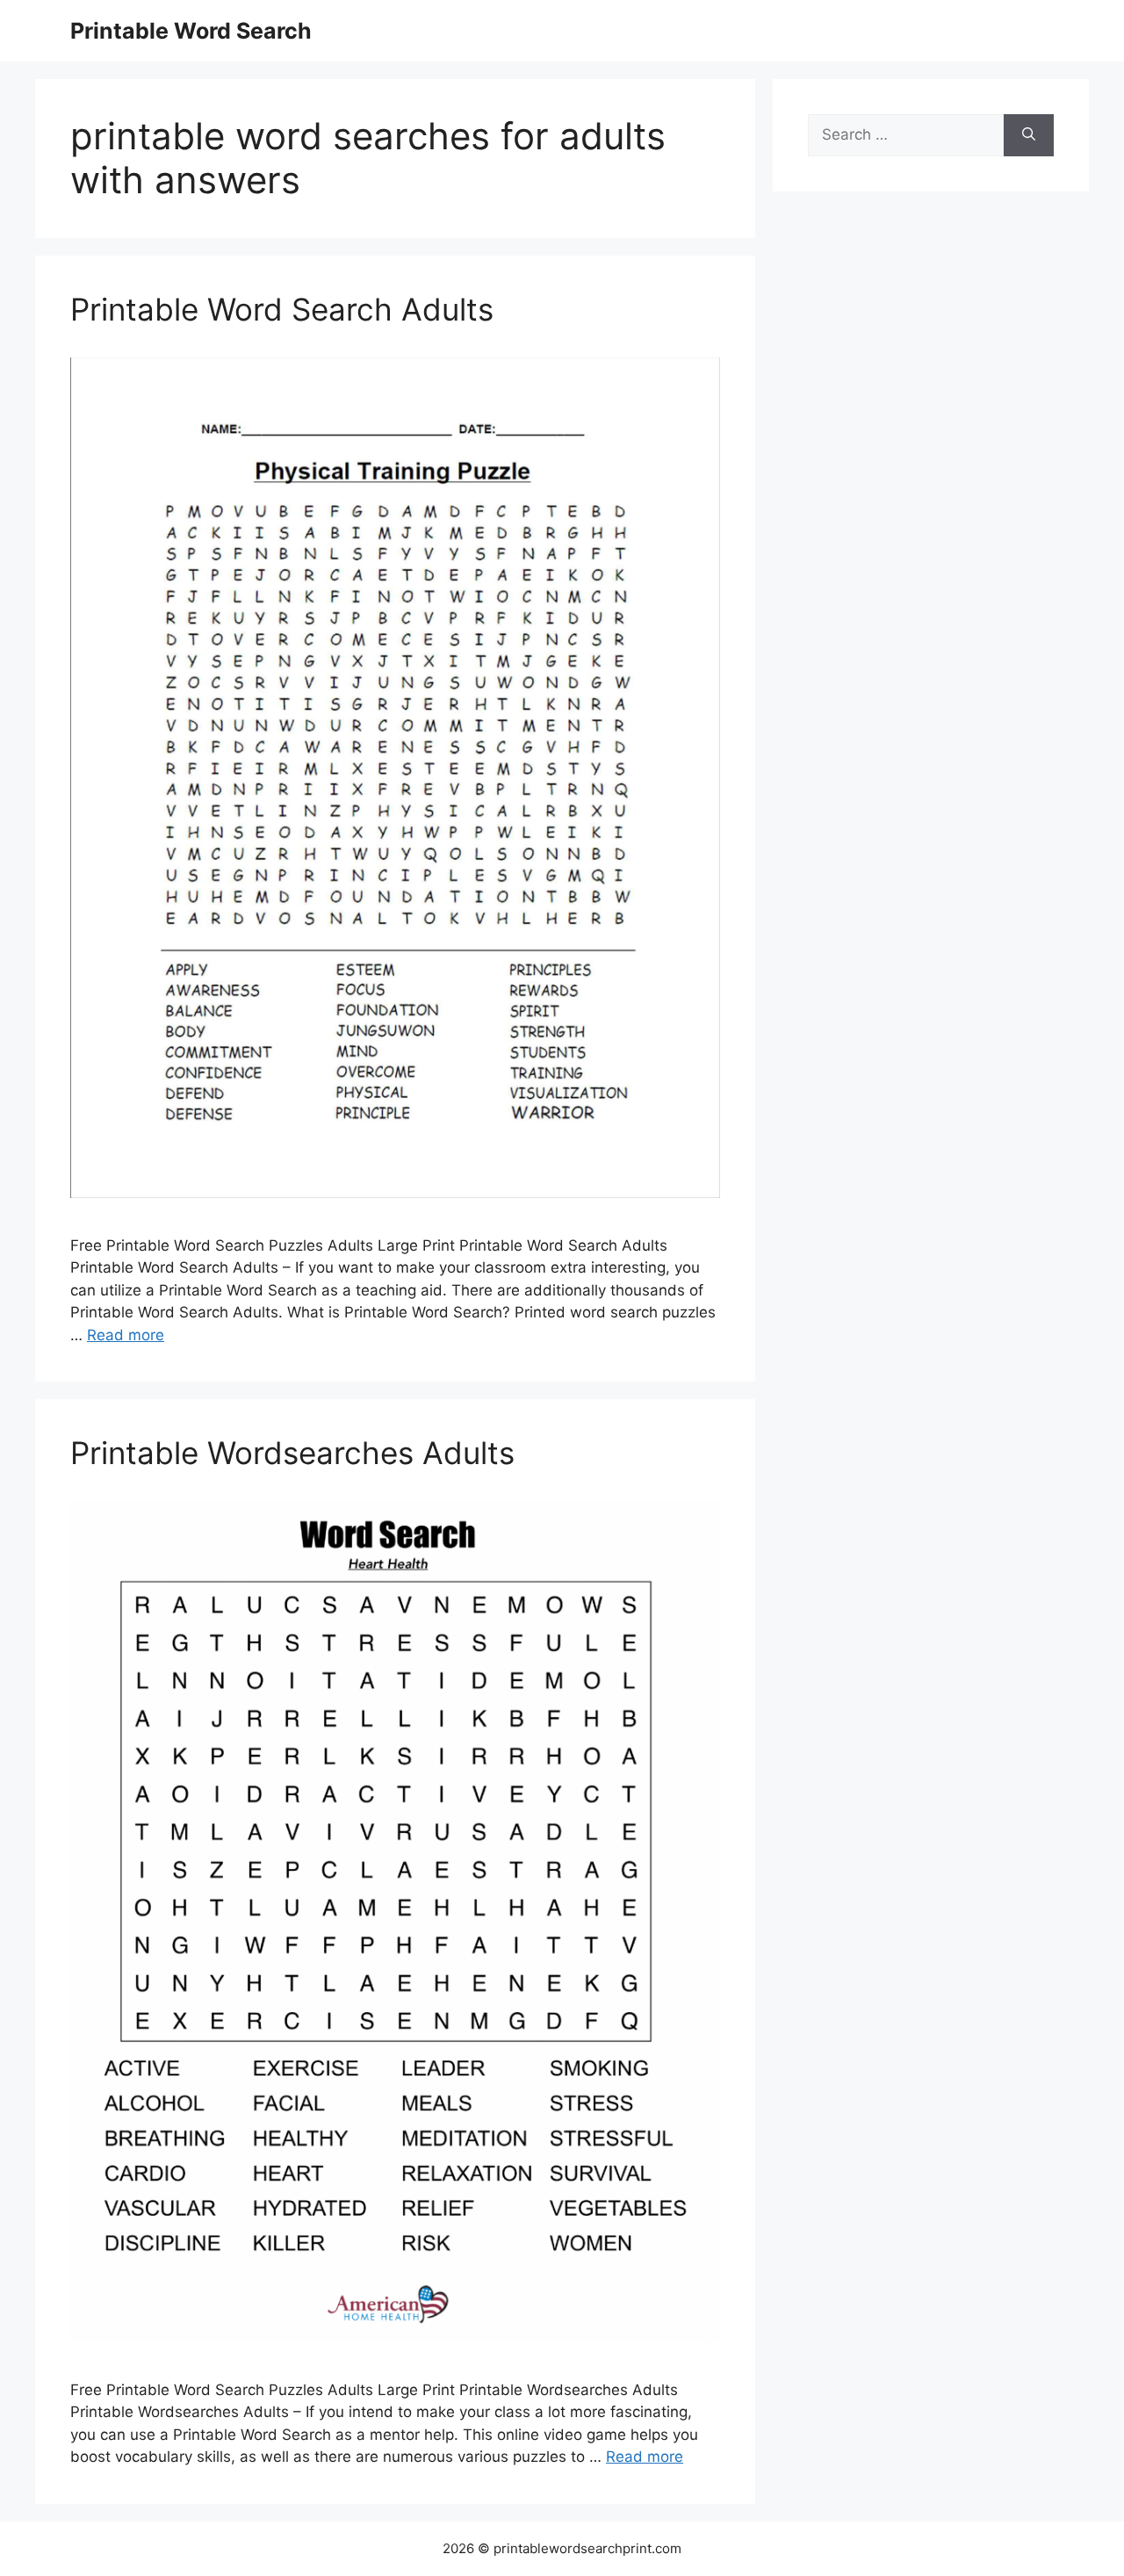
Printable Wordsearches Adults (292, 1453)
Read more (126, 1335)
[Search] (1029, 135)
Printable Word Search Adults (282, 309)
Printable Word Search (191, 31)
